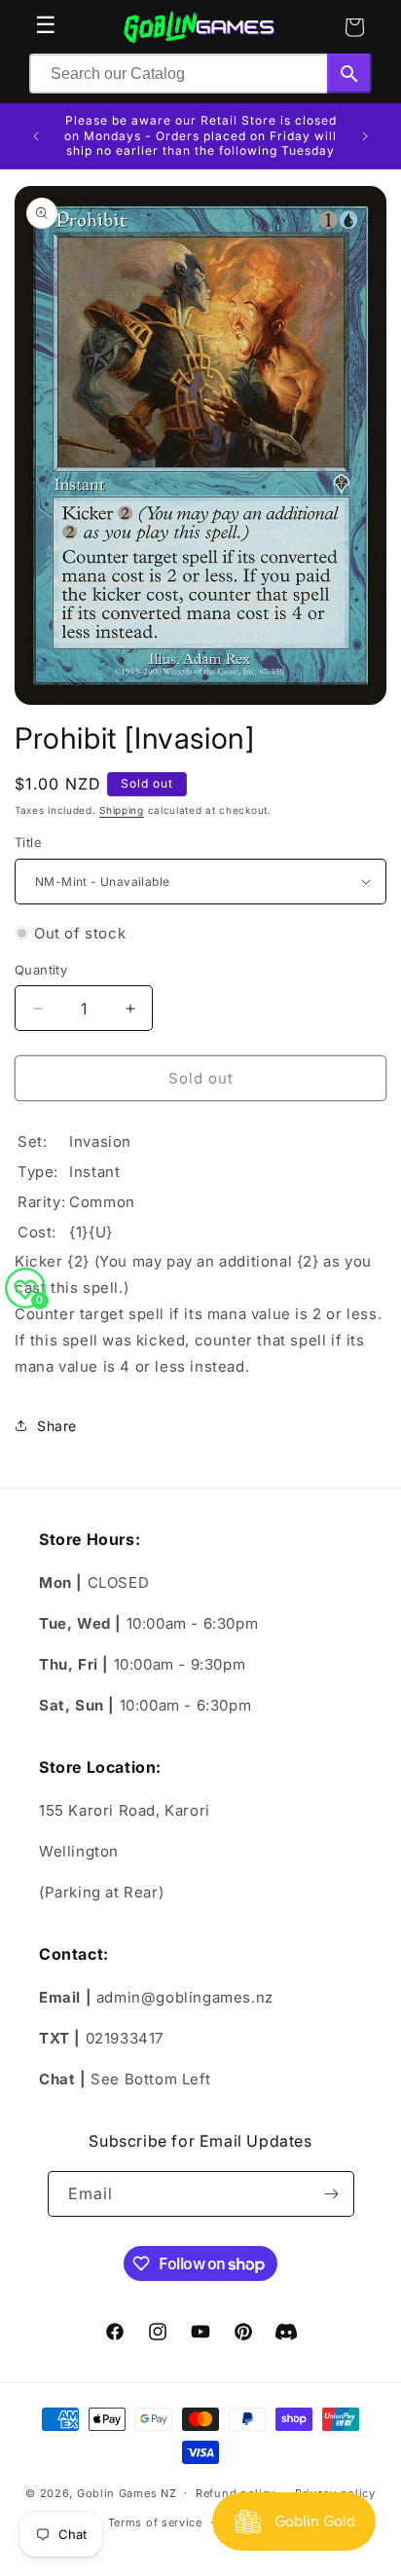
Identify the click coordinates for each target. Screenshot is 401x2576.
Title (28, 842)
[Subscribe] (332, 2194)
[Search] (349, 74)
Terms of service (155, 2522)
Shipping (122, 810)
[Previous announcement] (36, 136)
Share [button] (57, 1426)
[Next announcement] (365, 136)
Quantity (41, 970)
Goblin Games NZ (127, 2492)
